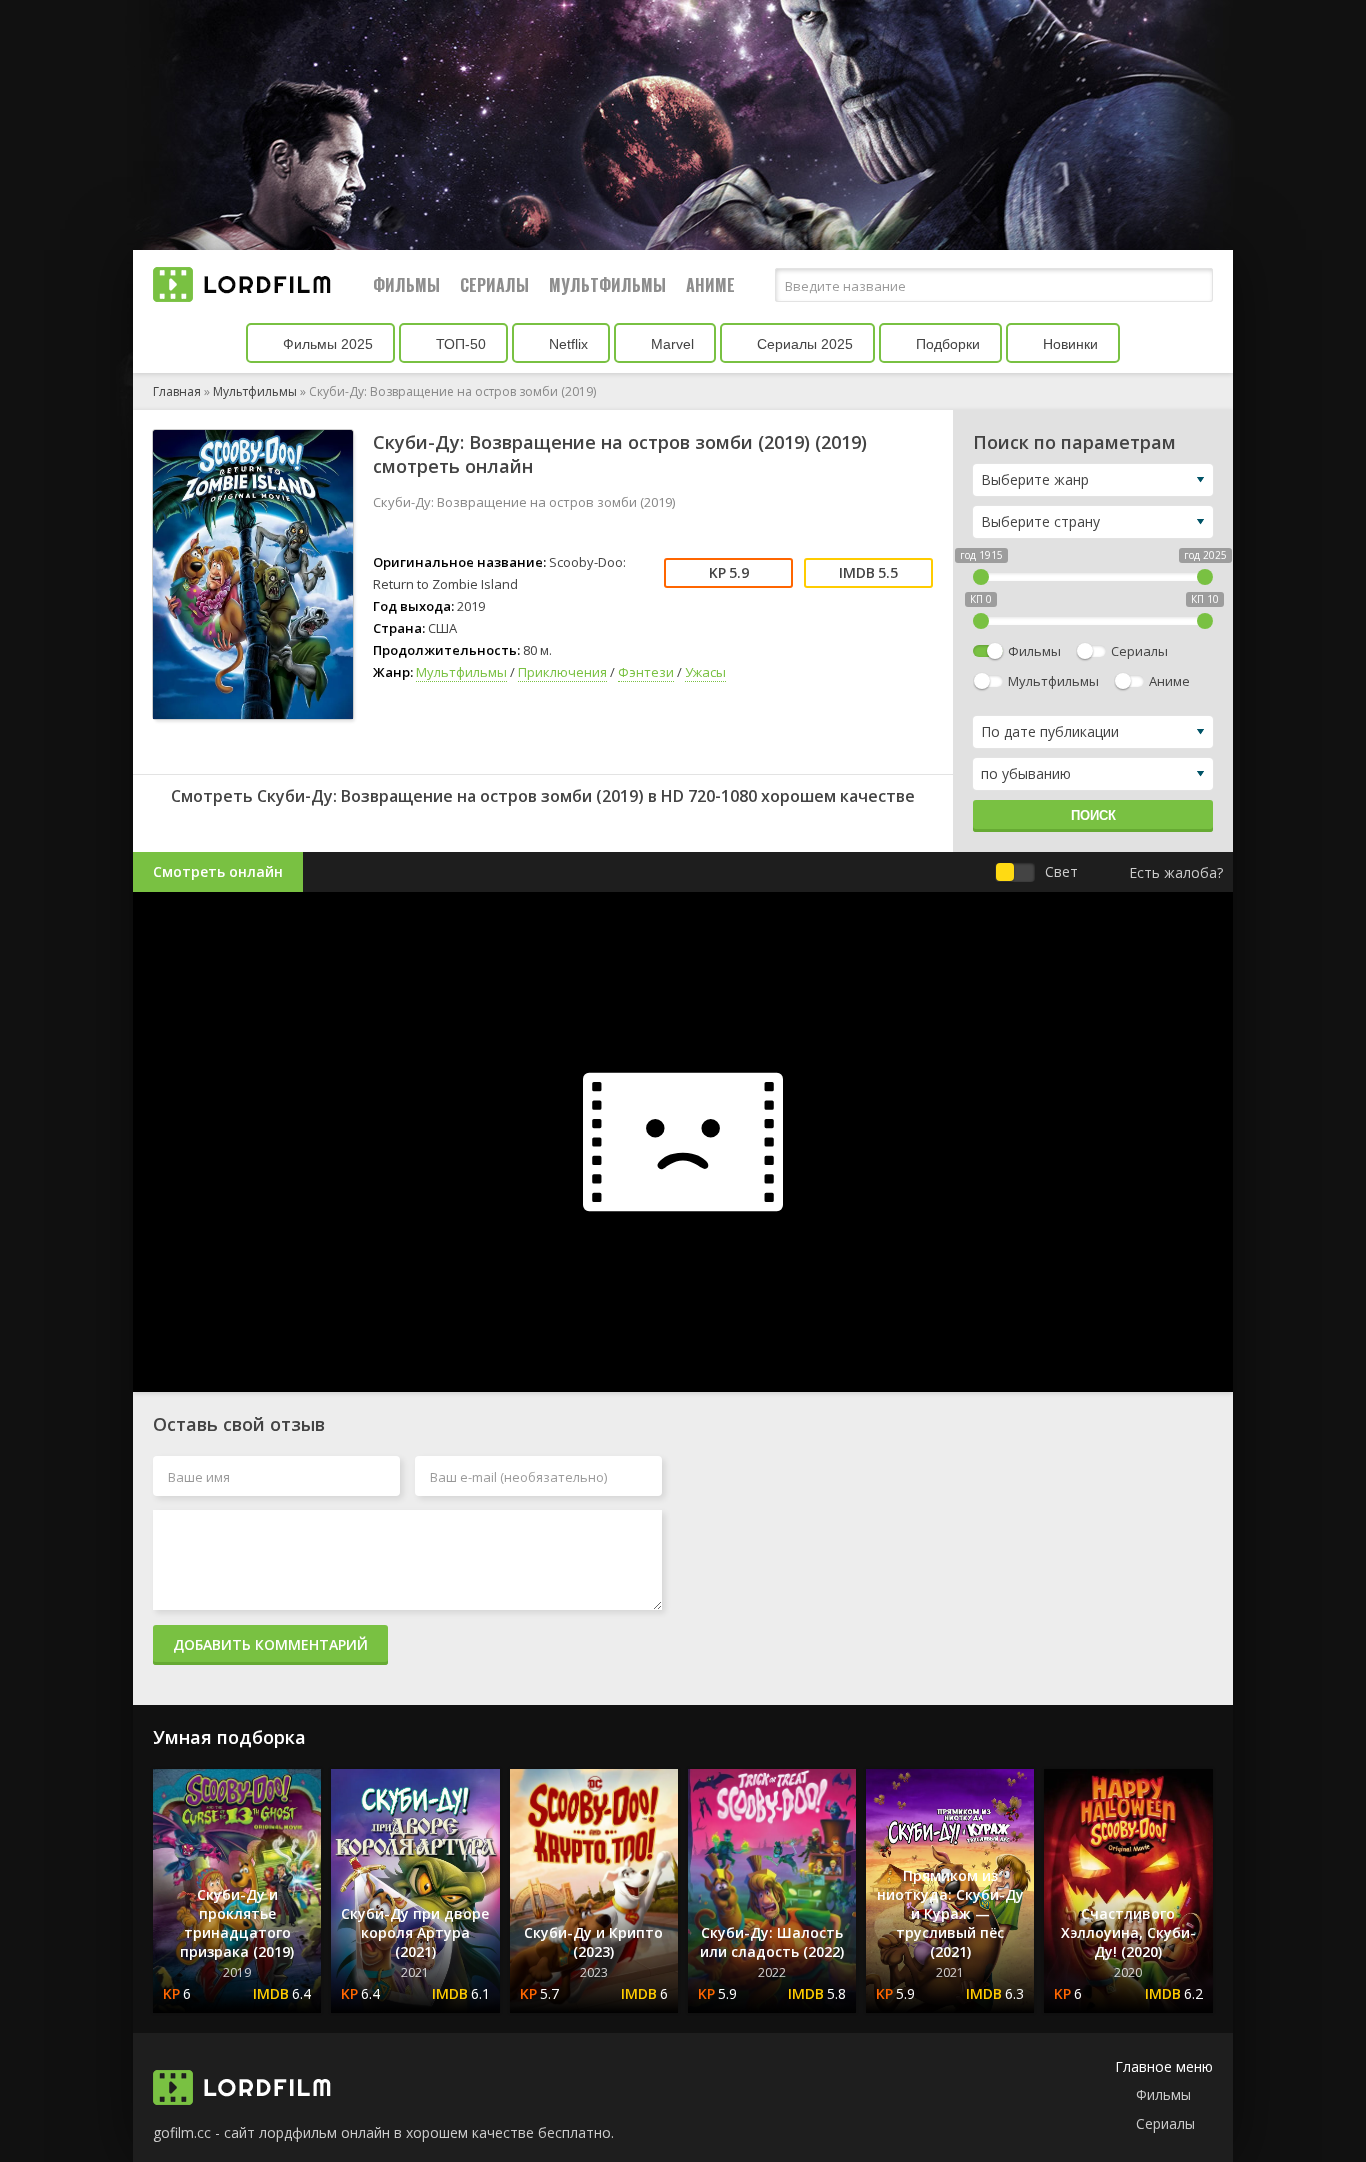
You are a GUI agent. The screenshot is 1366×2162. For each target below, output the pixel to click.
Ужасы (705, 672)
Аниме (710, 285)
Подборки (946, 344)
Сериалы (494, 285)
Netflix (566, 344)
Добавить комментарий (270, 1644)
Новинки (1068, 344)
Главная (177, 391)
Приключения (562, 672)
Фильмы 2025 (326, 344)
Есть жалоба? (1176, 872)
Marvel (670, 344)
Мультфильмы (607, 285)
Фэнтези (646, 672)
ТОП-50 (459, 344)
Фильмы (406, 285)
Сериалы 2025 (803, 344)
